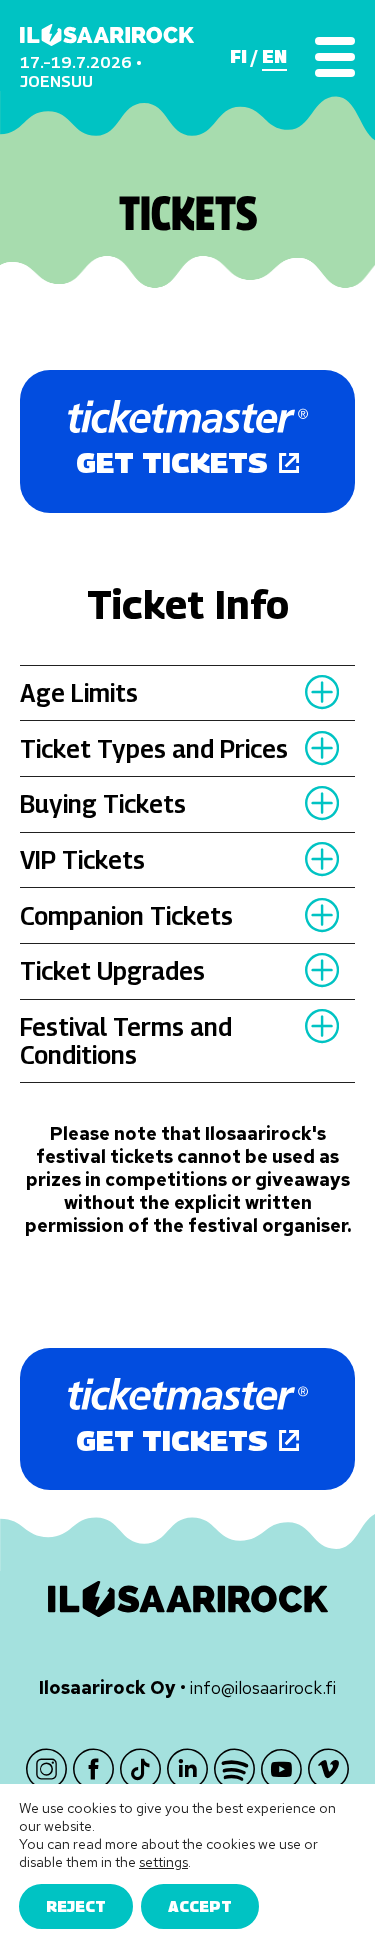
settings (163, 1862)
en (274, 57)
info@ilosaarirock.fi (263, 1687)
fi (238, 57)
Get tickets (172, 462)
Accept (200, 1906)
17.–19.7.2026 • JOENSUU (81, 71)
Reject (76, 1906)
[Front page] (107, 35)
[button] (321, 692)
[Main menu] (335, 57)
